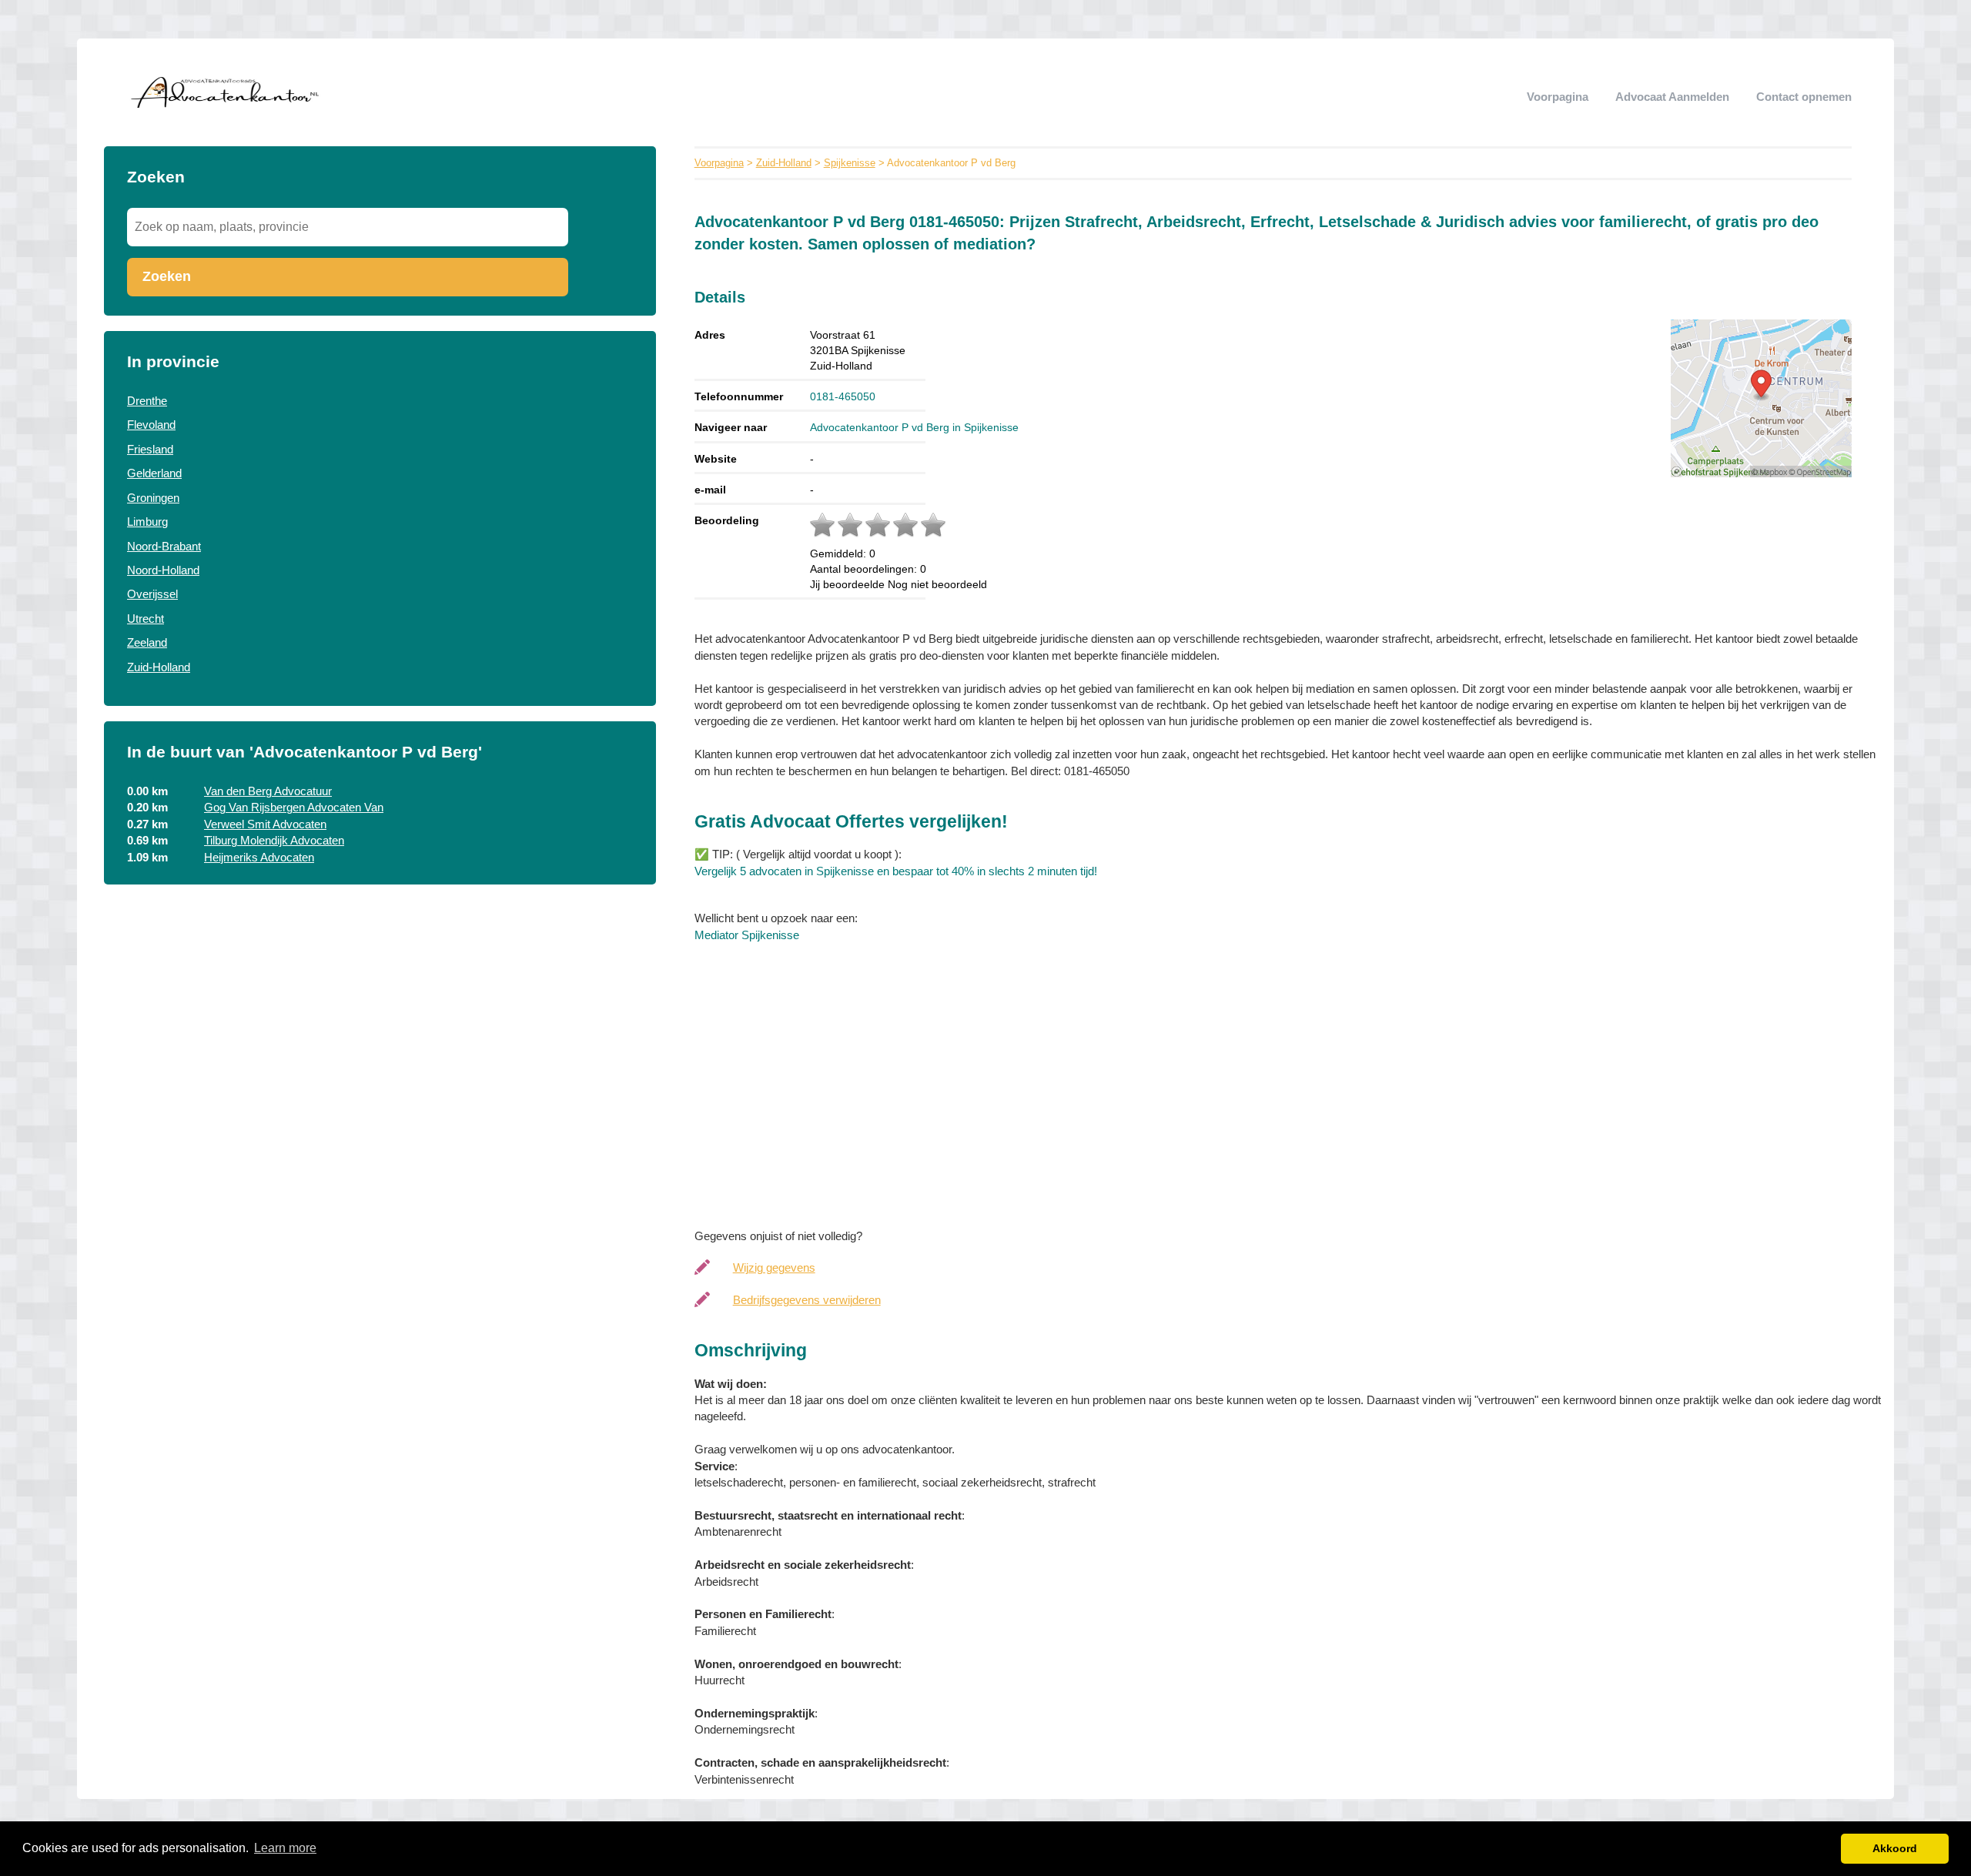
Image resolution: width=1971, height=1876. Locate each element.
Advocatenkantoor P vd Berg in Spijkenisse (914, 427)
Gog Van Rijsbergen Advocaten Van (294, 807)
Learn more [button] (285, 1848)
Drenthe (147, 401)
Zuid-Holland (159, 667)
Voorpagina (1558, 97)
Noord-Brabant (164, 546)
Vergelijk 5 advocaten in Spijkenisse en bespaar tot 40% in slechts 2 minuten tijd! (896, 871)
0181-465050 (843, 396)
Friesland (150, 449)
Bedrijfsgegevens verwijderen (807, 1300)
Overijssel (152, 594)
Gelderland (154, 473)
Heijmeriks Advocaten (259, 857)
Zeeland (147, 642)
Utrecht (146, 619)
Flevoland (151, 425)
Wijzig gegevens (774, 1267)
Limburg (147, 522)
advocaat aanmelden (1672, 97)
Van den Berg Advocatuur (268, 791)
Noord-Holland (163, 570)
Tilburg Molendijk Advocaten (274, 840)
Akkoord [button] (1895, 1848)
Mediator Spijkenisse (747, 935)
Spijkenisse (850, 163)
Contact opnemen (1804, 97)
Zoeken (167, 276)
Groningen (153, 498)
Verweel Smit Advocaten (265, 824)
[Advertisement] (1156, 1082)
